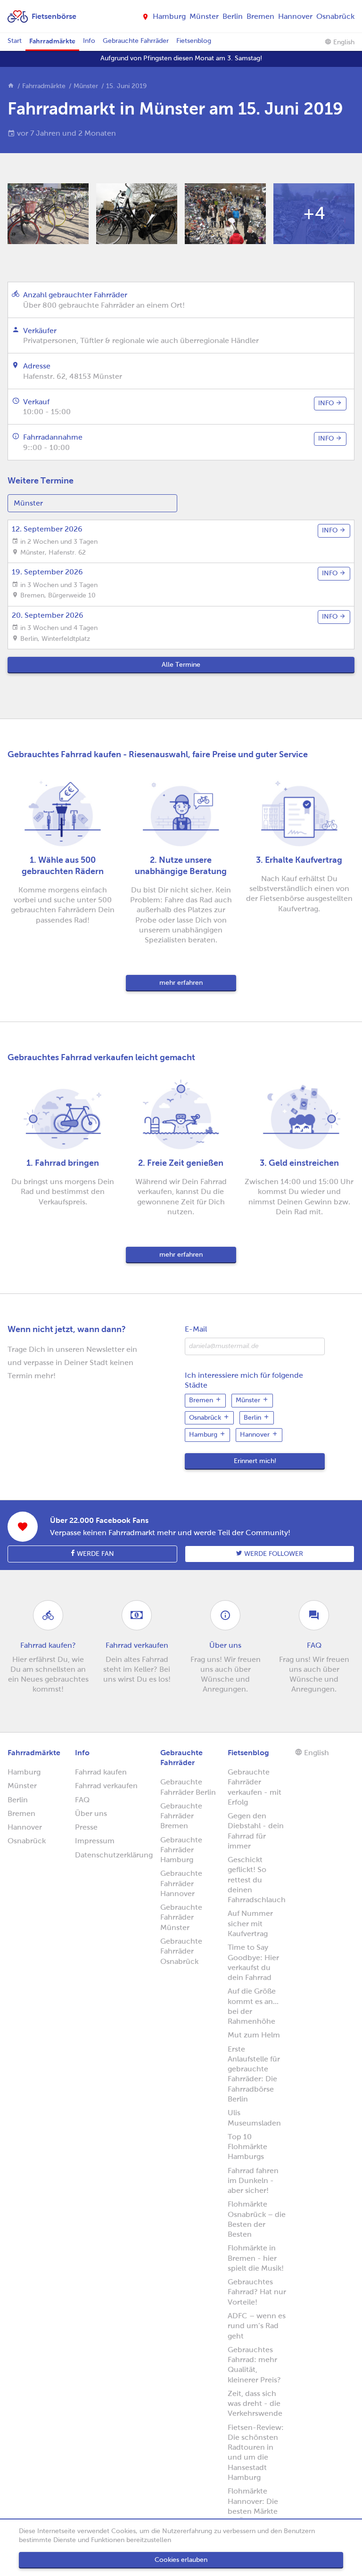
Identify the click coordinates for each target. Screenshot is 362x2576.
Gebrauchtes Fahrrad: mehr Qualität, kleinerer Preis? (254, 2365)
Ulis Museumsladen (254, 2118)
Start (15, 41)
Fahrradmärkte (52, 41)
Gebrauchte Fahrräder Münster (181, 1917)
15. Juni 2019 (126, 86)
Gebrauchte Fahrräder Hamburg (181, 1850)
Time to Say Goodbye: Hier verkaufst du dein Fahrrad (253, 1962)
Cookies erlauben (181, 2560)
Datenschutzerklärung (114, 1855)
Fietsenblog (194, 41)
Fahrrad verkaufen (106, 1786)
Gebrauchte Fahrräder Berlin (188, 1787)
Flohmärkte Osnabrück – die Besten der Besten (257, 2219)
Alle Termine (181, 665)
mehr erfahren (181, 983)
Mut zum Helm (254, 2035)
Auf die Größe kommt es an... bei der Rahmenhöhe (253, 2006)
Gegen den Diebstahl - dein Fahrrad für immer (256, 1831)
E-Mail (196, 1329)
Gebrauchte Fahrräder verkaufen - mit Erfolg (255, 1787)
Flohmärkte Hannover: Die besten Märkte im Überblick (253, 2506)
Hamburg (169, 16)
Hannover (295, 16)
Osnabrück (335, 16)
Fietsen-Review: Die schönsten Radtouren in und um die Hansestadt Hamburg (256, 2452)
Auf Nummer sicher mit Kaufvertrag (250, 1923)
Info (89, 41)
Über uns (91, 1813)
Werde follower (273, 1554)
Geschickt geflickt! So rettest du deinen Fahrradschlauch (257, 1880)
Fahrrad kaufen (101, 1772)
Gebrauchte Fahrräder (136, 41)
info (327, 403)
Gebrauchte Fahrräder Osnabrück (181, 1951)
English (343, 42)
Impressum (95, 1841)
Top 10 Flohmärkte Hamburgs (247, 2147)
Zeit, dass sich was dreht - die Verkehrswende (255, 2404)
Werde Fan (95, 1554)
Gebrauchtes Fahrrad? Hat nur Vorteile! (257, 2292)
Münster (204, 16)
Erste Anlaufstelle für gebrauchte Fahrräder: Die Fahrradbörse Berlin (254, 2074)
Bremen (260, 16)
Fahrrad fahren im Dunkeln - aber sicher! (253, 2181)
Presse (86, 1827)
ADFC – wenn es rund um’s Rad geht (257, 2326)
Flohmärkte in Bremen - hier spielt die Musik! (256, 2258)
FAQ (82, 1800)
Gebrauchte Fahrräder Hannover (181, 1883)
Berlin (233, 16)
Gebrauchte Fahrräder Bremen (181, 1816)
